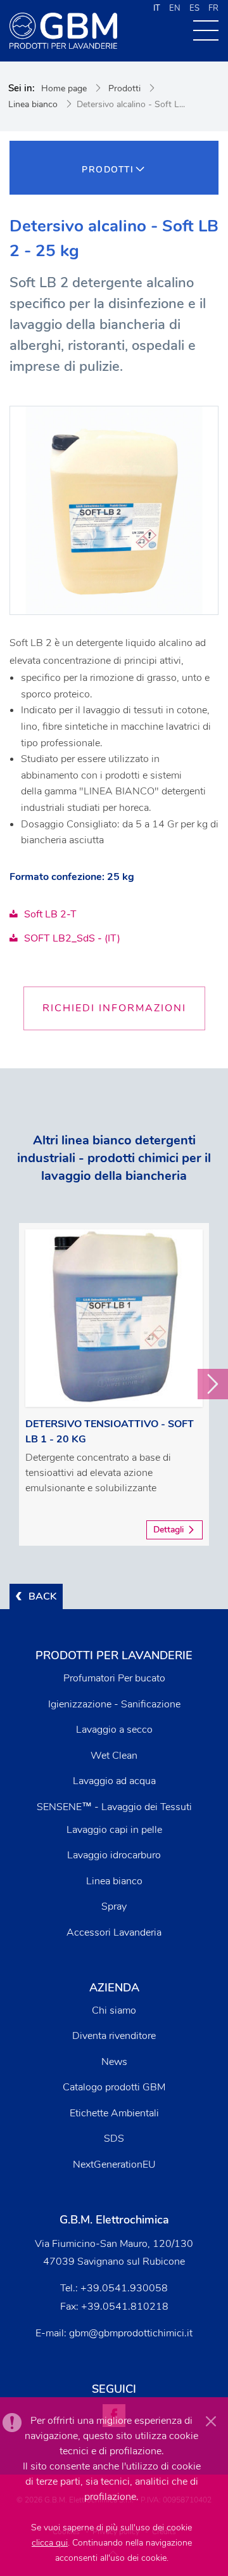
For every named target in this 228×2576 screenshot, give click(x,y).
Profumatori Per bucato (114, 1678)
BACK (42, 1596)
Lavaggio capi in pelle (114, 1830)
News (114, 2062)
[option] (114, 1384)
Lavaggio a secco (114, 1730)
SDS (114, 2139)
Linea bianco (33, 104)
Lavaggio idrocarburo (114, 1855)
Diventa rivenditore (114, 2036)
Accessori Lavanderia (114, 1932)
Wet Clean (114, 1756)
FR (213, 8)
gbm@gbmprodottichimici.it (131, 2333)
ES (194, 8)
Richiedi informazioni (114, 1008)
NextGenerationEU (114, 2165)
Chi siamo (114, 2010)
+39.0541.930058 (124, 2288)
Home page (64, 88)
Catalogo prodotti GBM (114, 2087)
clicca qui (50, 2543)
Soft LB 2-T (50, 914)
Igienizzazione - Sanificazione (114, 1704)
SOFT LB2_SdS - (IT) (72, 938)
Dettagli (168, 1530)
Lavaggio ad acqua (114, 1781)
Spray (114, 1906)
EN (175, 8)
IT (157, 8)
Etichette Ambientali (114, 2113)
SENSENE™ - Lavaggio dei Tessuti (114, 1807)
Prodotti (124, 88)
